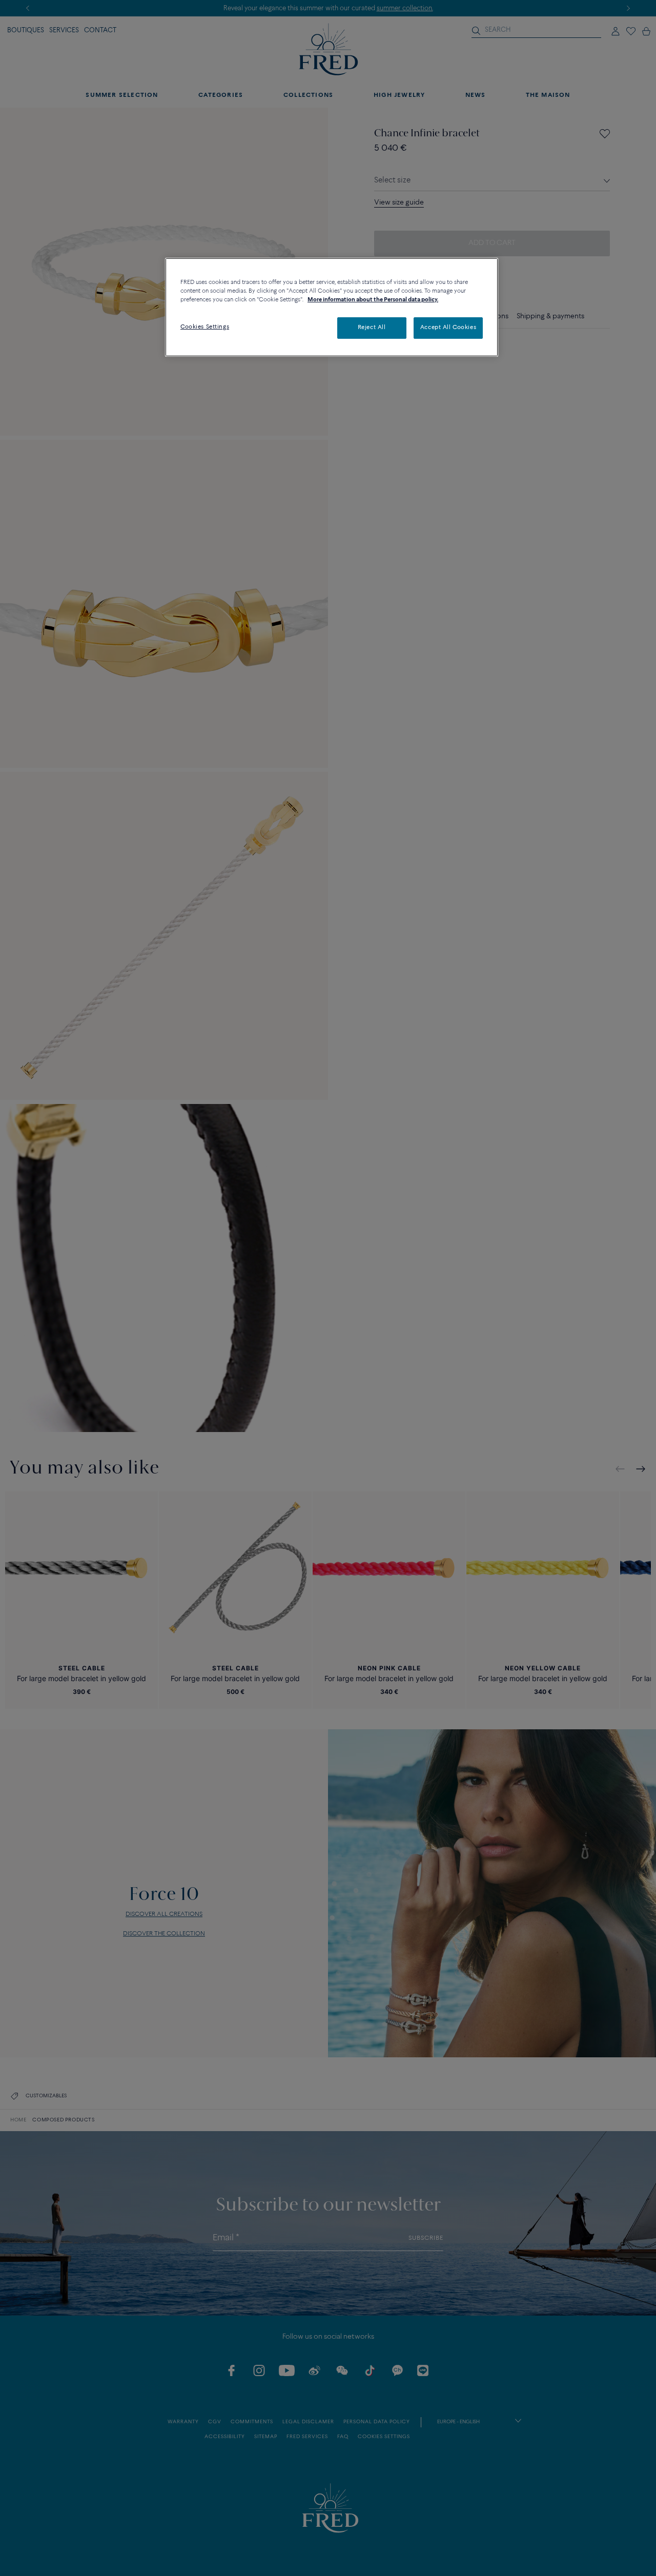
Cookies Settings (205, 327)
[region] (332, 307)
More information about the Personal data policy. (373, 300)
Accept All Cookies (448, 328)
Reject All (372, 328)
